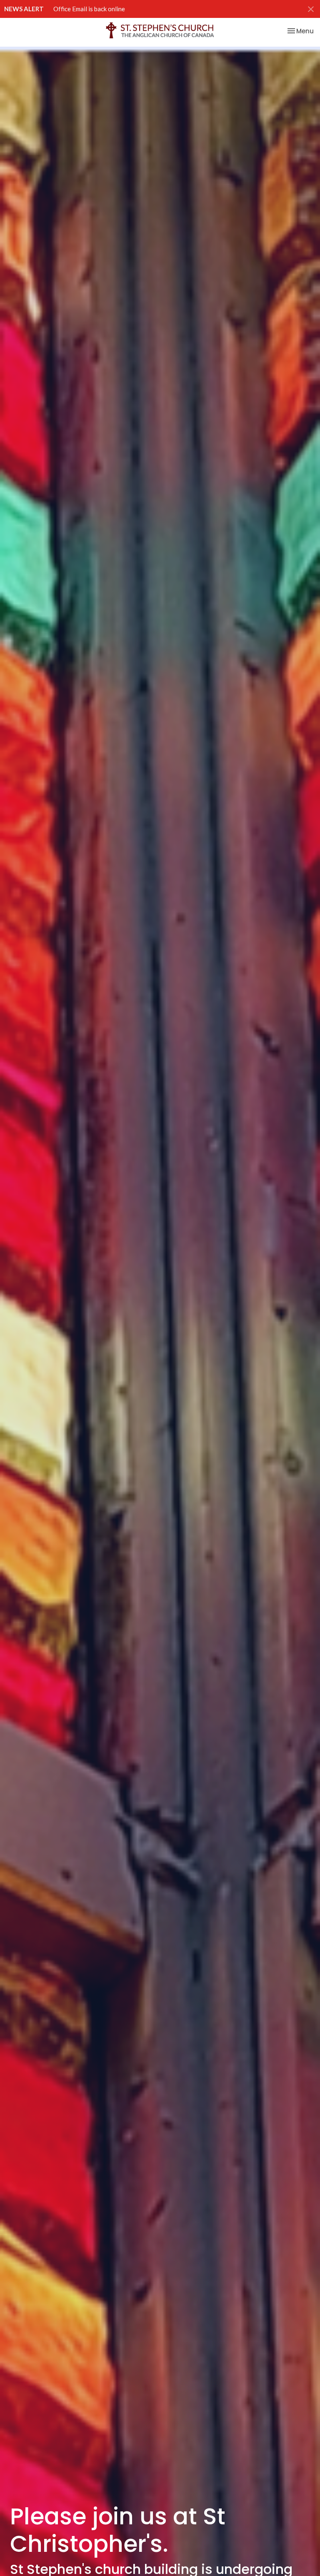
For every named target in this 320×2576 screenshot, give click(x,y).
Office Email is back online (89, 9)
